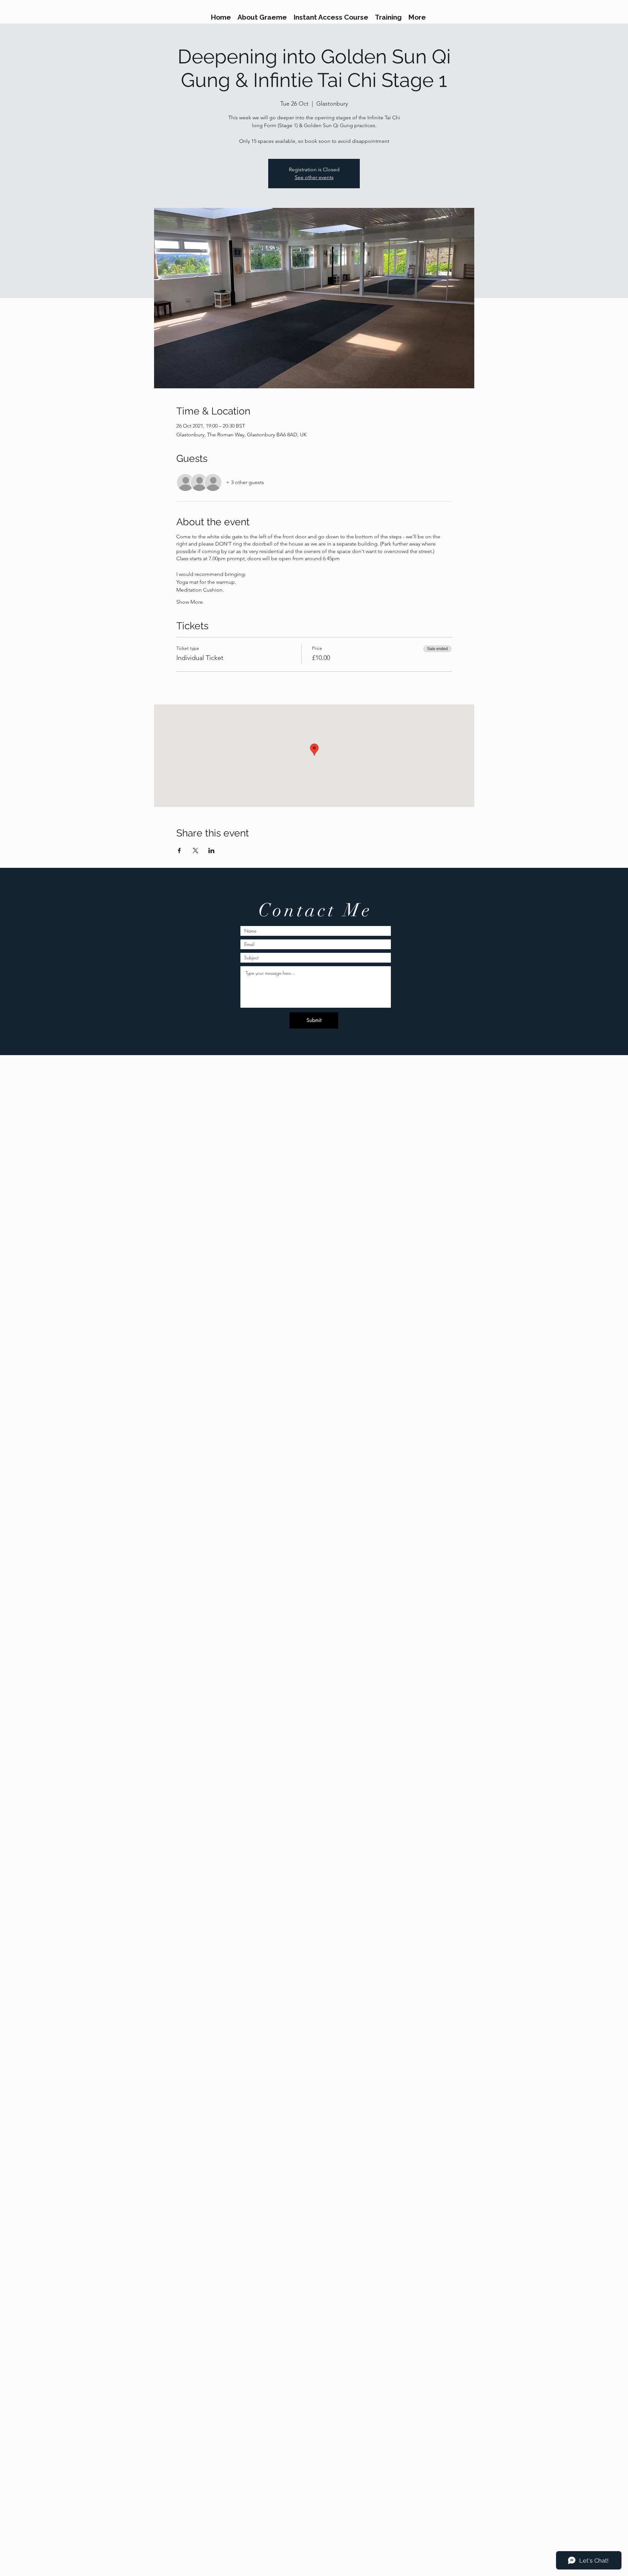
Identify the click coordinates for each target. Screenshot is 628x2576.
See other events (314, 177)
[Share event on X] (195, 850)
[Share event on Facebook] (179, 850)
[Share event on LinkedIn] (211, 850)
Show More (190, 602)
